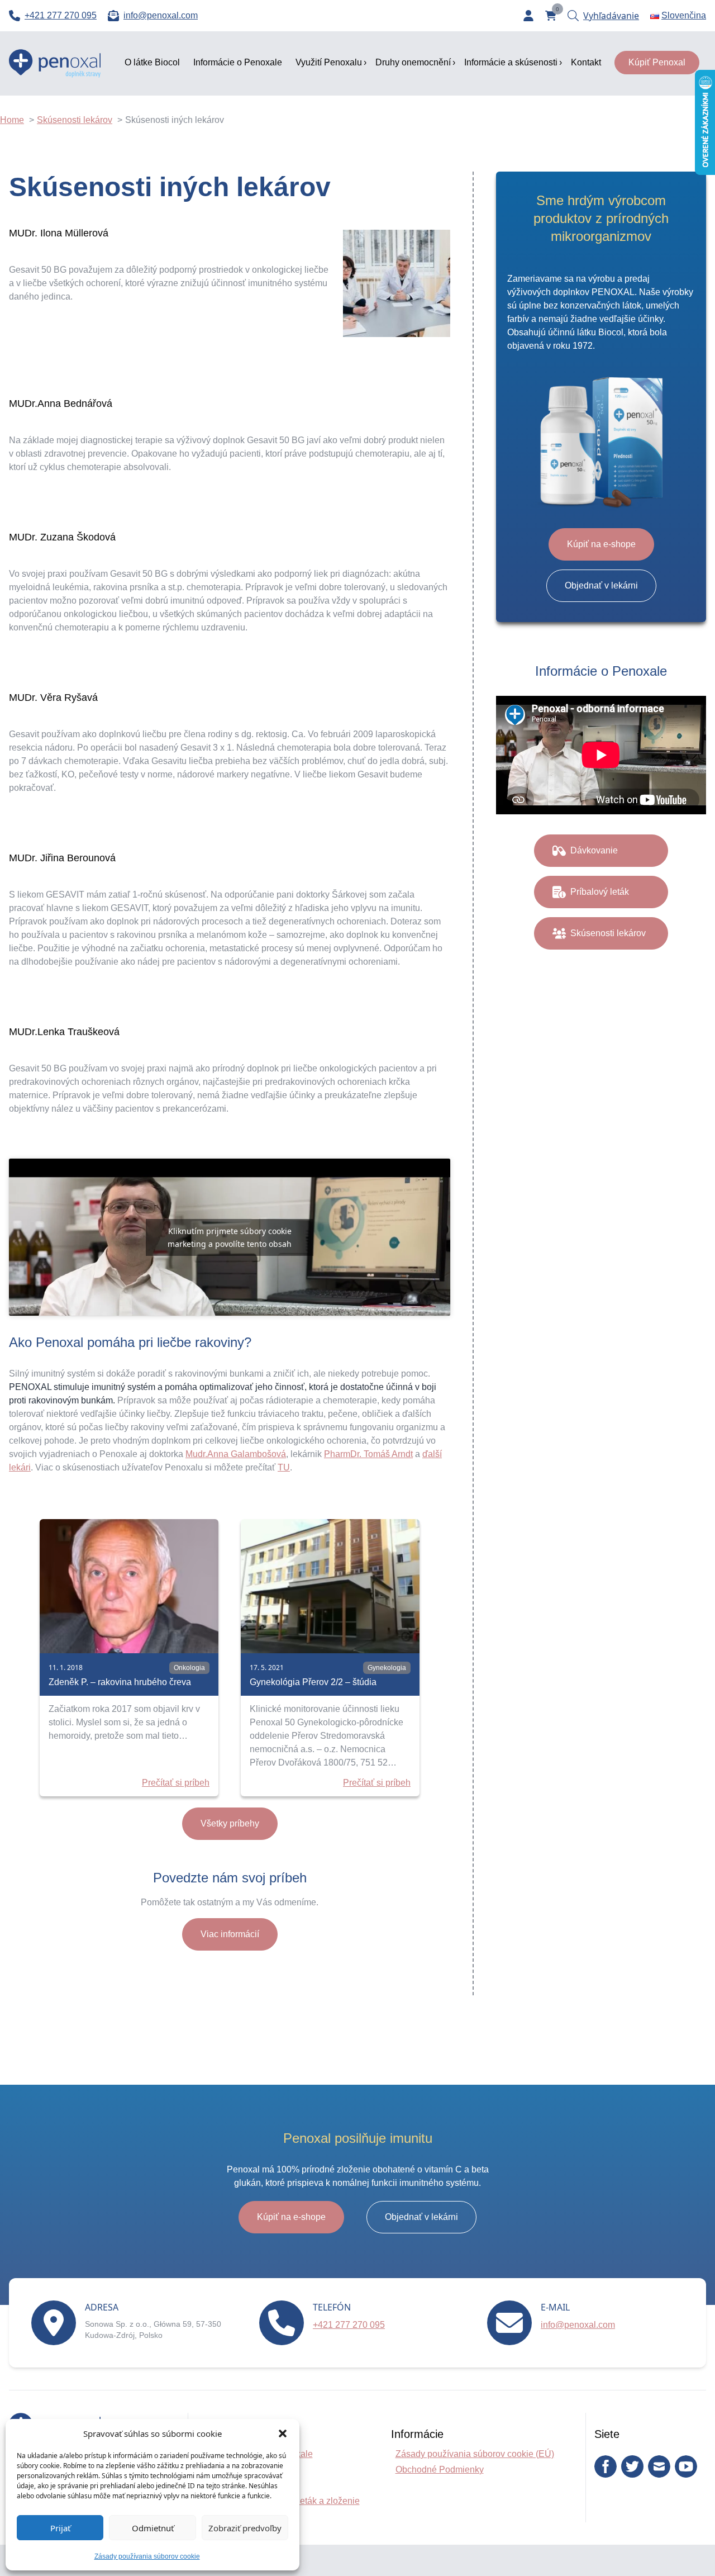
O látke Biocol (152, 62)
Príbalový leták (600, 892)
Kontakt (586, 62)
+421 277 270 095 (349, 2325)
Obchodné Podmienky (440, 2470)
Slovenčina (684, 15)
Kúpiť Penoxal (657, 62)
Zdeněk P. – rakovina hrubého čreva (120, 1682)
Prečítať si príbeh (176, 1783)
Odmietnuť (153, 2528)
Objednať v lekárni (601, 585)
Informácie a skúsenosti (511, 62)
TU (284, 1467)
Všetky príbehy (230, 1823)
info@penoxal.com (578, 2325)
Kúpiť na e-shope (601, 544)
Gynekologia (387, 1668)
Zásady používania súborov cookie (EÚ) (475, 2454)
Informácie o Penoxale (238, 62)
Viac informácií (230, 1934)
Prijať (60, 2528)
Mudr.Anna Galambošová (236, 1454)
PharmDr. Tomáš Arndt (368, 1454)
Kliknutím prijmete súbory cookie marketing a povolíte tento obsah (230, 1237)
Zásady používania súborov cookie (147, 2556)
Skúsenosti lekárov (608, 933)
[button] (283, 2433)
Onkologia (189, 1668)
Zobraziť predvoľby (245, 2528)
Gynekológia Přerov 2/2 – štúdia (313, 1682)
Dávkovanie (594, 850)
